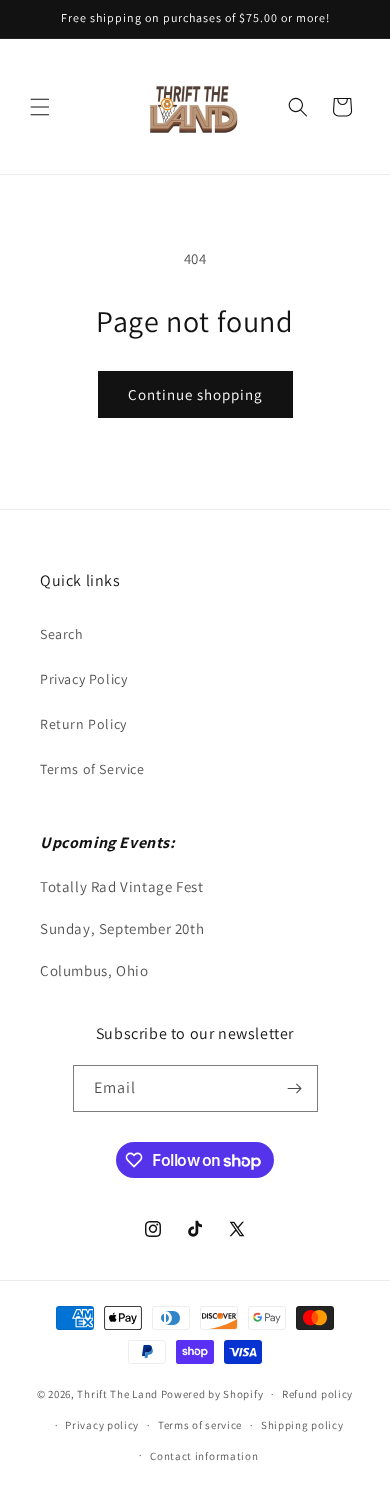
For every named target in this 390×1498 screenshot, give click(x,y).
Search (62, 634)
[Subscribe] (295, 1088)
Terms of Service (92, 769)
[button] (40, 107)
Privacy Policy (83, 679)
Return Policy (83, 724)
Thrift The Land (117, 1394)
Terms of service (200, 1425)
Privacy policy (102, 1425)
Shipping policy (302, 1425)
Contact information (204, 1456)
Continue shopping (195, 394)
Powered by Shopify (212, 1394)
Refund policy (317, 1394)
